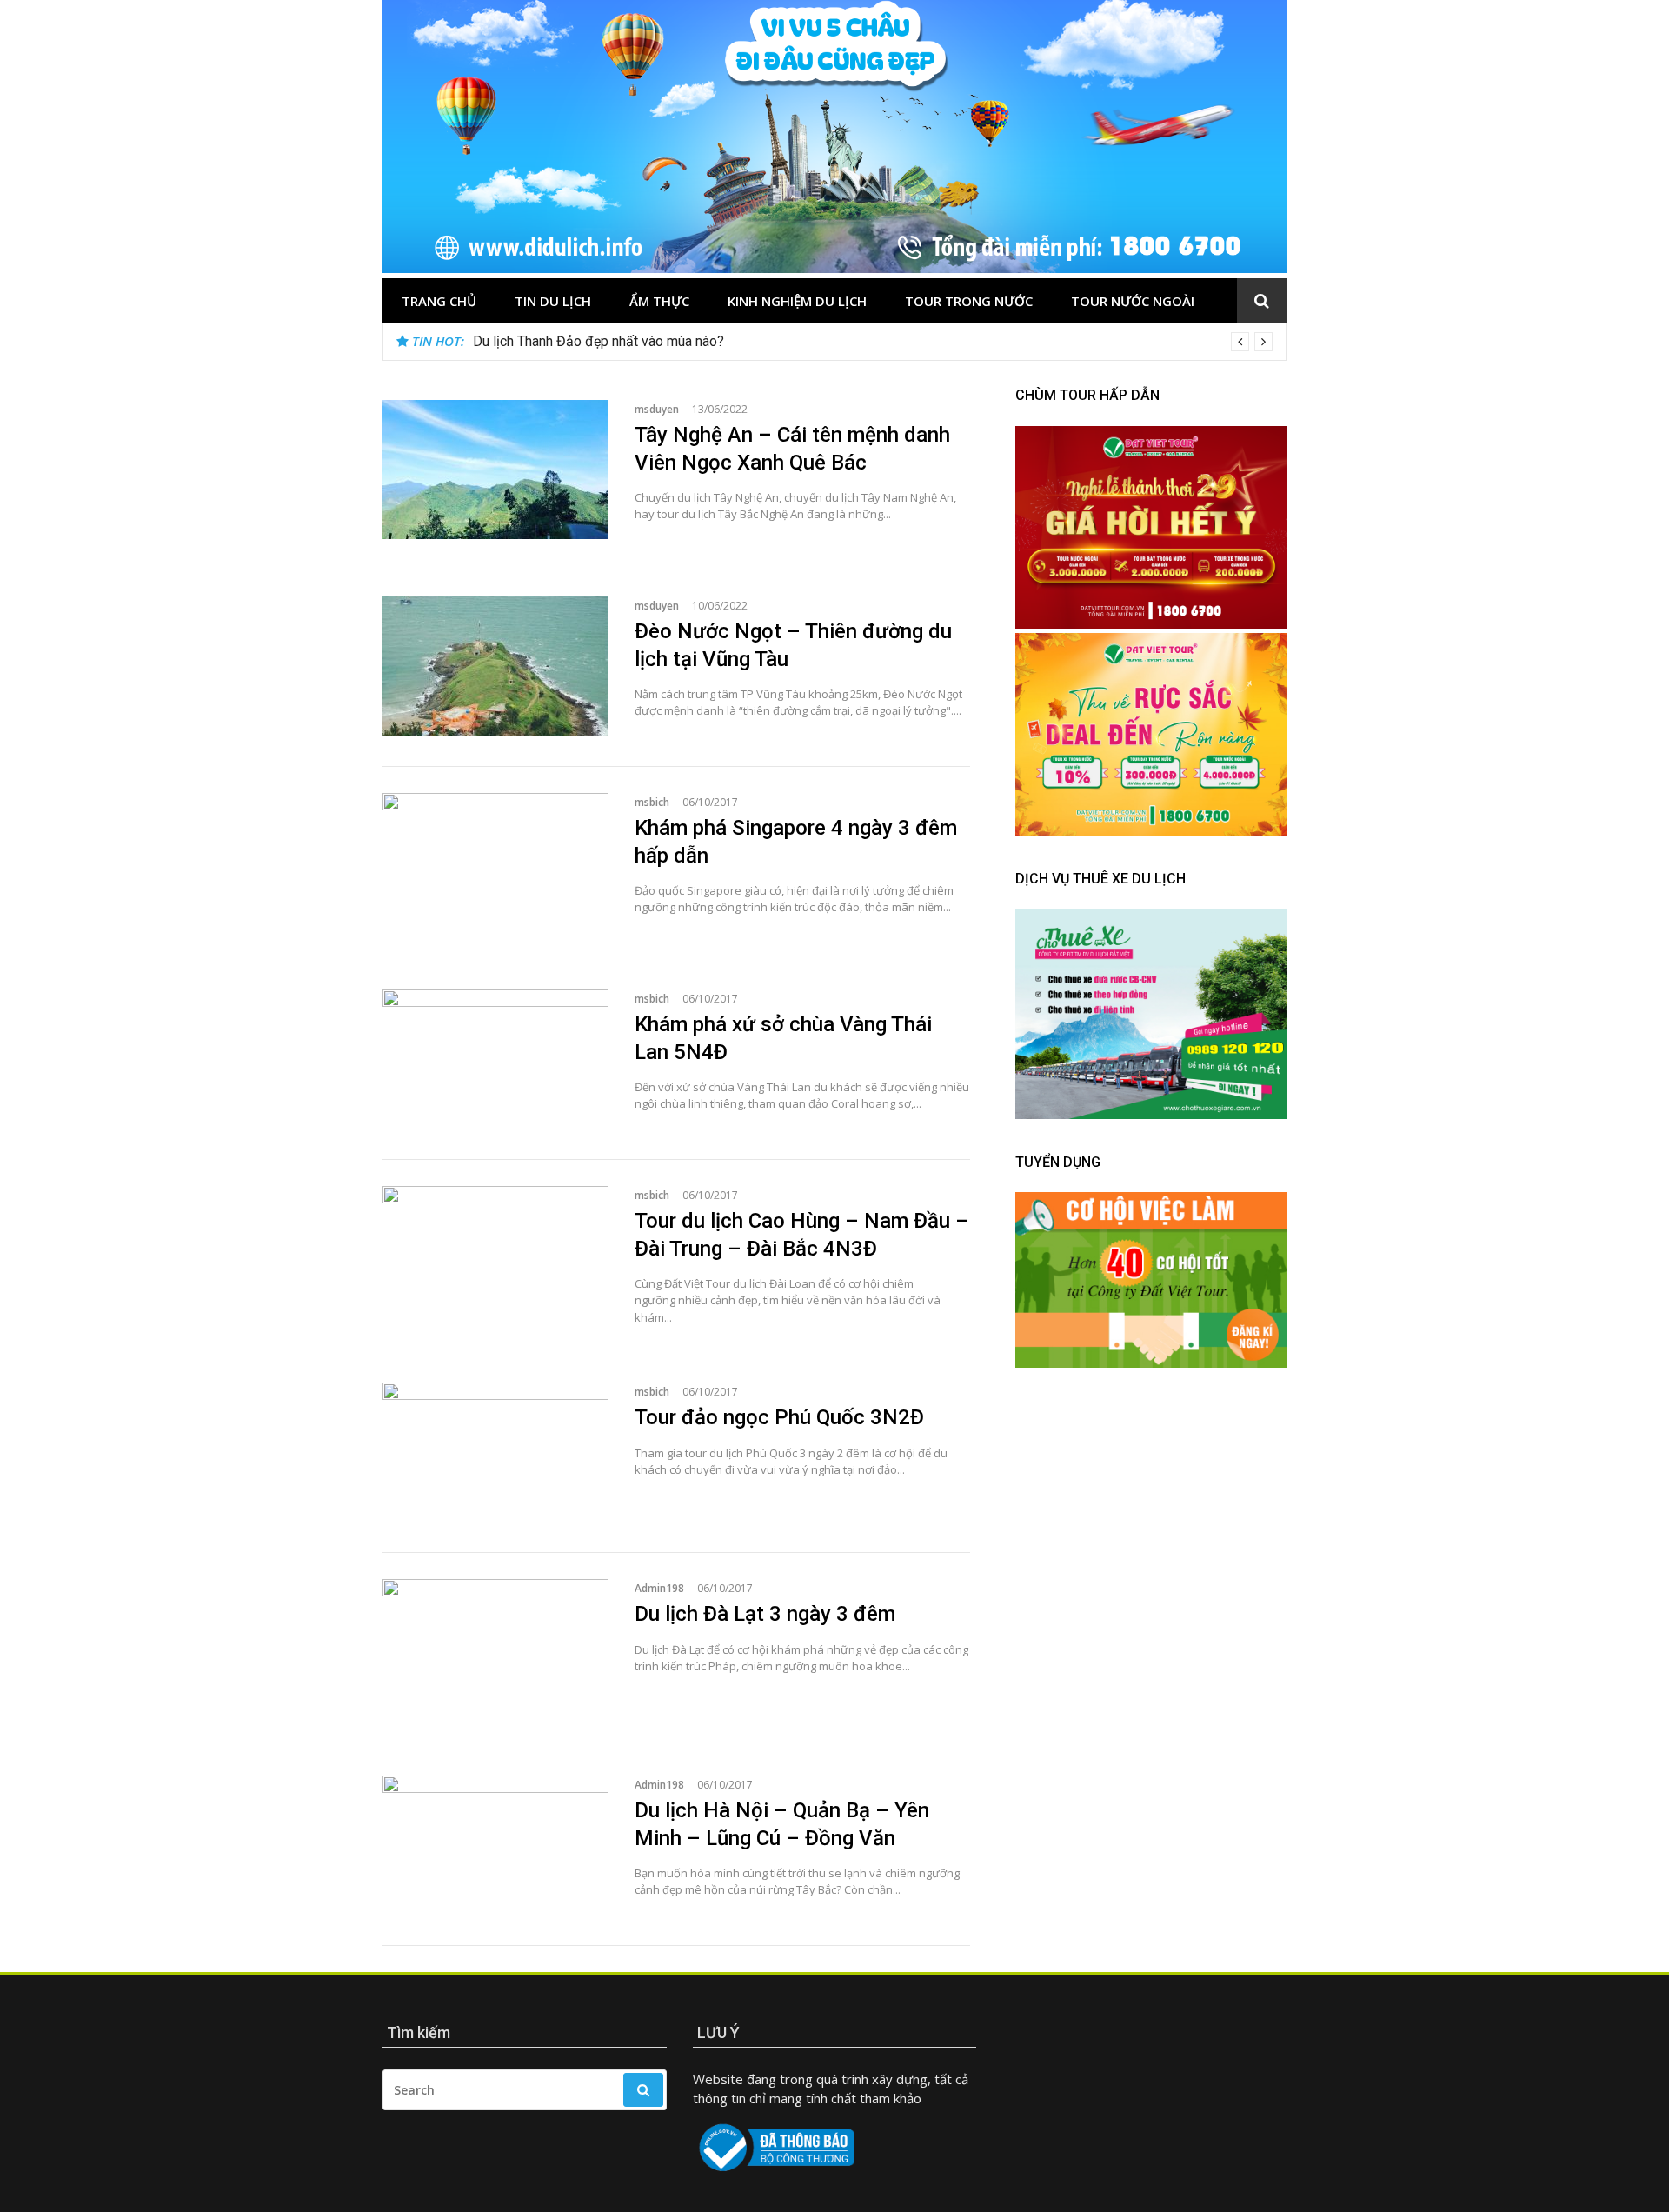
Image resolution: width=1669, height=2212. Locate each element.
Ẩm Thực (659, 301)
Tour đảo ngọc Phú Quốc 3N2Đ (779, 1417)
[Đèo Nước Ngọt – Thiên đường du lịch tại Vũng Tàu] (495, 666)
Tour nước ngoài (1133, 301)
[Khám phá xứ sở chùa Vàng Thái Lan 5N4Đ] (495, 1059)
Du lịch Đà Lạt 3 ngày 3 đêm (765, 1614)
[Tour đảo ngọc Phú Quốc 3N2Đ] (495, 1452)
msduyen (657, 409)
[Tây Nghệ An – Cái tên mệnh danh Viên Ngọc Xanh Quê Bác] (495, 470)
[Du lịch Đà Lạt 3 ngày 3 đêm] (495, 1649)
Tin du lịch (553, 301)
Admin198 (659, 1588)
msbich (652, 802)
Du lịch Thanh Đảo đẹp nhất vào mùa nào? (598, 341)
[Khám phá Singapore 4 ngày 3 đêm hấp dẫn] (495, 863)
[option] (873, 342)
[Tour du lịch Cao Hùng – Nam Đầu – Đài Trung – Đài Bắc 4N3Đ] (495, 1256)
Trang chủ (439, 301)
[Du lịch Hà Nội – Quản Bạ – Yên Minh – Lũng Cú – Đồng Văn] (495, 1845)
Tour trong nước (969, 301)
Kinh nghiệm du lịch (797, 301)
